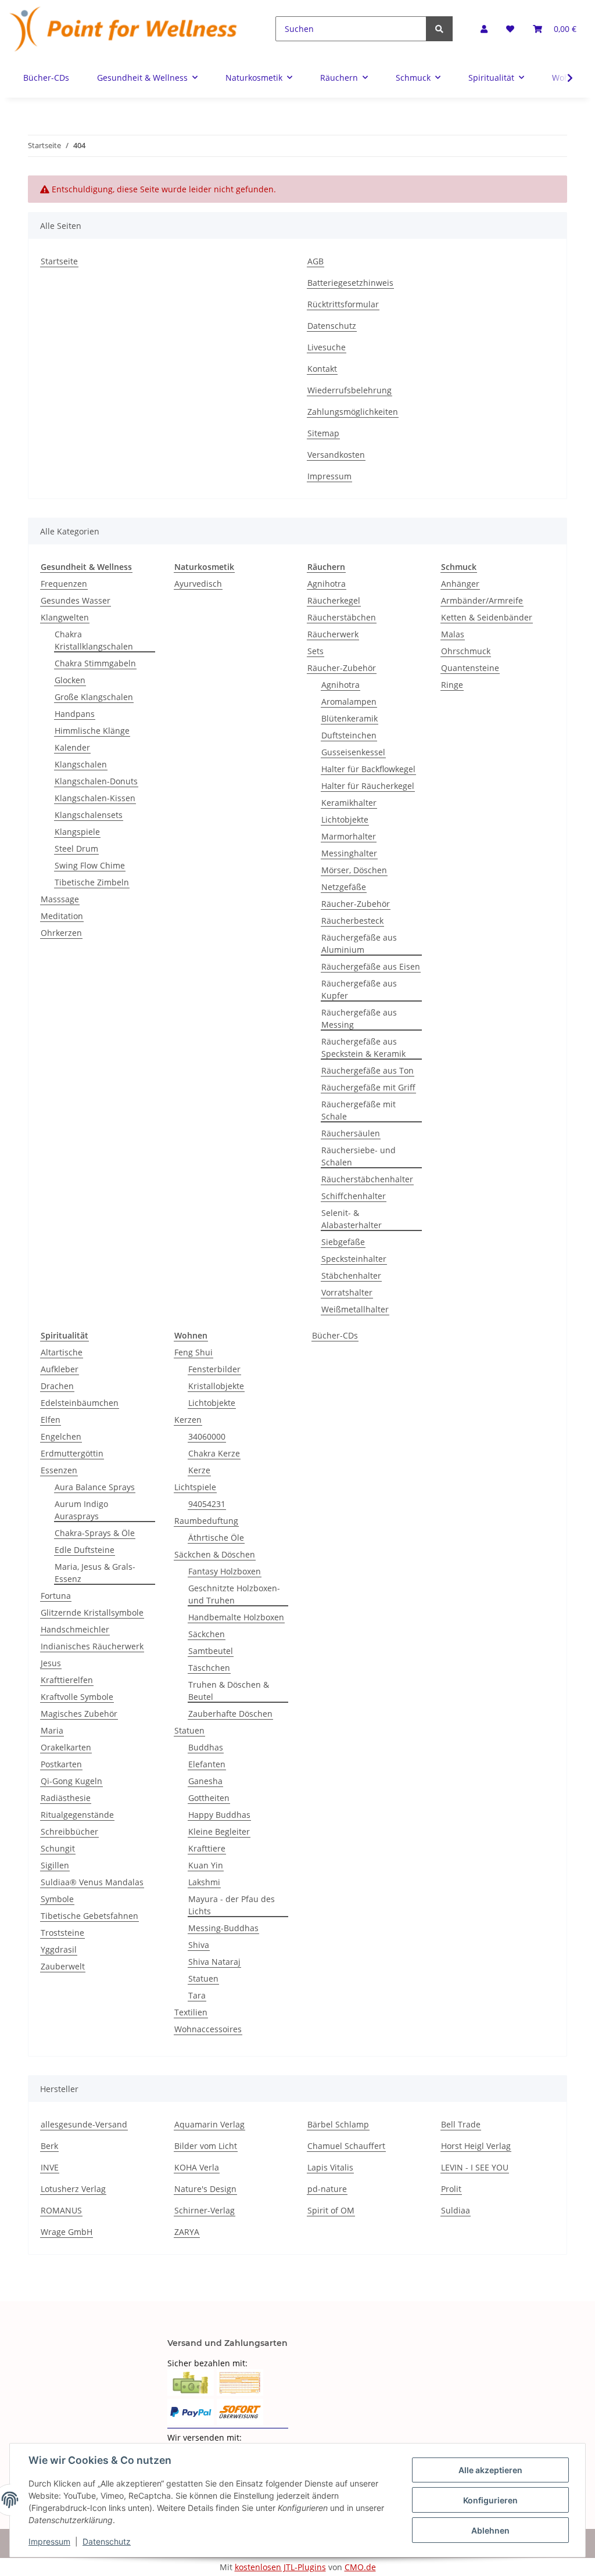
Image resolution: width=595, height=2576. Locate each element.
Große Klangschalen (94, 697)
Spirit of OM (331, 2210)
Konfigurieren (490, 2500)
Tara (197, 1995)
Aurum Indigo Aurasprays (81, 1510)
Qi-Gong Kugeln (71, 1781)
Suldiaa (456, 2210)
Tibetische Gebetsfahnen (89, 1916)
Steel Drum (76, 848)
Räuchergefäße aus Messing (359, 1018)
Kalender (72, 747)
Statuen (189, 1730)
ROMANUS (61, 2210)
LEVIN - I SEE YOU (475, 2167)
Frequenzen (64, 584)
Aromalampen (349, 702)
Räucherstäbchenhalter (367, 1179)
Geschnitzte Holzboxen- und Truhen (234, 1594)
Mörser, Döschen (354, 870)
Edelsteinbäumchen (80, 1403)
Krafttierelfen (67, 1680)
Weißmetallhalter (355, 1309)
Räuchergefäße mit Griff (368, 1087)
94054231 (207, 1504)
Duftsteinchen (349, 735)
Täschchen (209, 1668)
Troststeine (62, 1933)
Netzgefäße (344, 887)
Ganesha (205, 1781)
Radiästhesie (66, 1798)
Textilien (191, 2012)
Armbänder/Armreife (482, 600)
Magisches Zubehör (79, 1714)
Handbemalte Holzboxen (236, 1617)
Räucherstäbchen (342, 617)
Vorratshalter (347, 1292)
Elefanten (207, 1764)
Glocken (70, 680)
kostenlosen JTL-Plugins (280, 2567)
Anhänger (460, 584)
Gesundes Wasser (76, 600)
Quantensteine (470, 668)
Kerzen (188, 1420)
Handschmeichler (75, 1629)
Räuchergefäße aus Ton (368, 1070)
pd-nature (327, 2189)
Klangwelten (65, 617)
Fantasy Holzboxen (225, 1571)
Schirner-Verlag (205, 2210)
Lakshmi (204, 1882)
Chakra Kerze (214, 1453)
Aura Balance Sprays (95, 1487)
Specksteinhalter (354, 1259)
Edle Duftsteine (85, 1550)
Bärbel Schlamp (338, 2124)
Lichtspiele (195, 1487)
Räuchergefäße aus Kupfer (359, 989)
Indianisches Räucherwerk (92, 1646)
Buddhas (206, 1747)
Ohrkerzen (61, 933)
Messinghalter (349, 853)
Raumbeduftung (206, 1521)
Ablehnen (490, 2530)
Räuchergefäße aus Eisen (371, 966)
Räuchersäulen (351, 1133)
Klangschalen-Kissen (95, 798)
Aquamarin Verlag (209, 2124)
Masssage (60, 899)
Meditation (62, 916)
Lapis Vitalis (330, 2167)
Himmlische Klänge (92, 731)
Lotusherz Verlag (73, 2189)
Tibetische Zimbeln (92, 882)
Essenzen (59, 1470)
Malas (453, 634)
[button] (484, 29)
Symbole (57, 1899)
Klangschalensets (89, 815)
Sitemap (323, 433)
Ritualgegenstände (77, 1815)
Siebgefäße (343, 1242)
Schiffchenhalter (354, 1196)
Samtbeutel (211, 1651)
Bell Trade (461, 2124)
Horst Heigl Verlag (476, 2146)
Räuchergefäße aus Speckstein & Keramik (363, 1047)
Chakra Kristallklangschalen (94, 640)
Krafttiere (207, 1848)
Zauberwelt (63, 1966)
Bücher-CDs (335, 1335)
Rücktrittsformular (343, 304)
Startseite (59, 261)
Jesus (51, 1663)
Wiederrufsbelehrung (350, 390)
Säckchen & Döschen (215, 1554)
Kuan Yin (206, 1865)
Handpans (75, 714)
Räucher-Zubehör (342, 668)
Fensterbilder (214, 1369)
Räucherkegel (334, 600)
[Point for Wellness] (124, 29)
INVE (50, 2167)
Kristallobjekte (216, 1386)
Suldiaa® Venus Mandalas (92, 1882)
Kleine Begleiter (219, 1831)
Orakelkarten (66, 1747)
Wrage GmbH (67, 2232)
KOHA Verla (197, 2167)
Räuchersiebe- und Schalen (359, 1156)
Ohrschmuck (466, 651)
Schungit (58, 1848)
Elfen (51, 1420)
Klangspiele (77, 832)
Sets (316, 651)
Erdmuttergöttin (72, 1453)
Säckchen (207, 1634)
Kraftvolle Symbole (77, 1697)
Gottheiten (209, 1798)
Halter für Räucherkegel (368, 786)
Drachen (57, 1386)
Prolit (451, 2189)
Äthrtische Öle (216, 1538)
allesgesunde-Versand (84, 2124)
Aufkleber (60, 1369)
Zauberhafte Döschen (230, 1714)
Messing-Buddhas (223, 1928)
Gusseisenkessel (353, 752)
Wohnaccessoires (208, 2029)
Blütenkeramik (350, 718)
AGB (316, 261)
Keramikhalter (349, 803)
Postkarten (61, 1764)
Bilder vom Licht (206, 2146)
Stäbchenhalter (351, 1276)
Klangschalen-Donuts (96, 781)
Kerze (199, 1470)
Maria (52, 1730)
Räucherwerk (333, 634)
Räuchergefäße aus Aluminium (359, 943)
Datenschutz (332, 326)
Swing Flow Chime (90, 865)
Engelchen (61, 1436)
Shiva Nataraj (214, 1962)
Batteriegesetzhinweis (350, 283)
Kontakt (322, 369)
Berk (49, 2146)
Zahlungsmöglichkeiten (353, 412)
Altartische (62, 1352)
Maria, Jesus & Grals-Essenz (95, 1573)
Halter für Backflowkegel (368, 769)
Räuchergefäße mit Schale (359, 1110)
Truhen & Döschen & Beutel (229, 1691)
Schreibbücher (69, 1831)
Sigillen (55, 1865)
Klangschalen (81, 764)
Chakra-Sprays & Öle (95, 1533)
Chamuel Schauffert (346, 2146)
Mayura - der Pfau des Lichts (232, 1905)
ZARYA (187, 2232)
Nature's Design (205, 2189)
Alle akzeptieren (490, 2470)
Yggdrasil (59, 1949)
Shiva (199, 1945)
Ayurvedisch (198, 584)
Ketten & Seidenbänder (487, 617)
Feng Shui (193, 1352)
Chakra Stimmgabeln (95, 663)
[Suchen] (439, 29)
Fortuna (56, 1596)
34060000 (207, 1436)
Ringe (452, 685)
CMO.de (360, 2567)
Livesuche (327, 347)
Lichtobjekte (345, 819)
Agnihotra (327, 584)
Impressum (329, 476)
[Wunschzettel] (510, 29)
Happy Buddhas (219, 1815)
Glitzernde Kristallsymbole (92, 1612)
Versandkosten (336, 455)
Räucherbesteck (352, 921)
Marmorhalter (349, 836)
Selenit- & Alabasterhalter (352, 1219)
